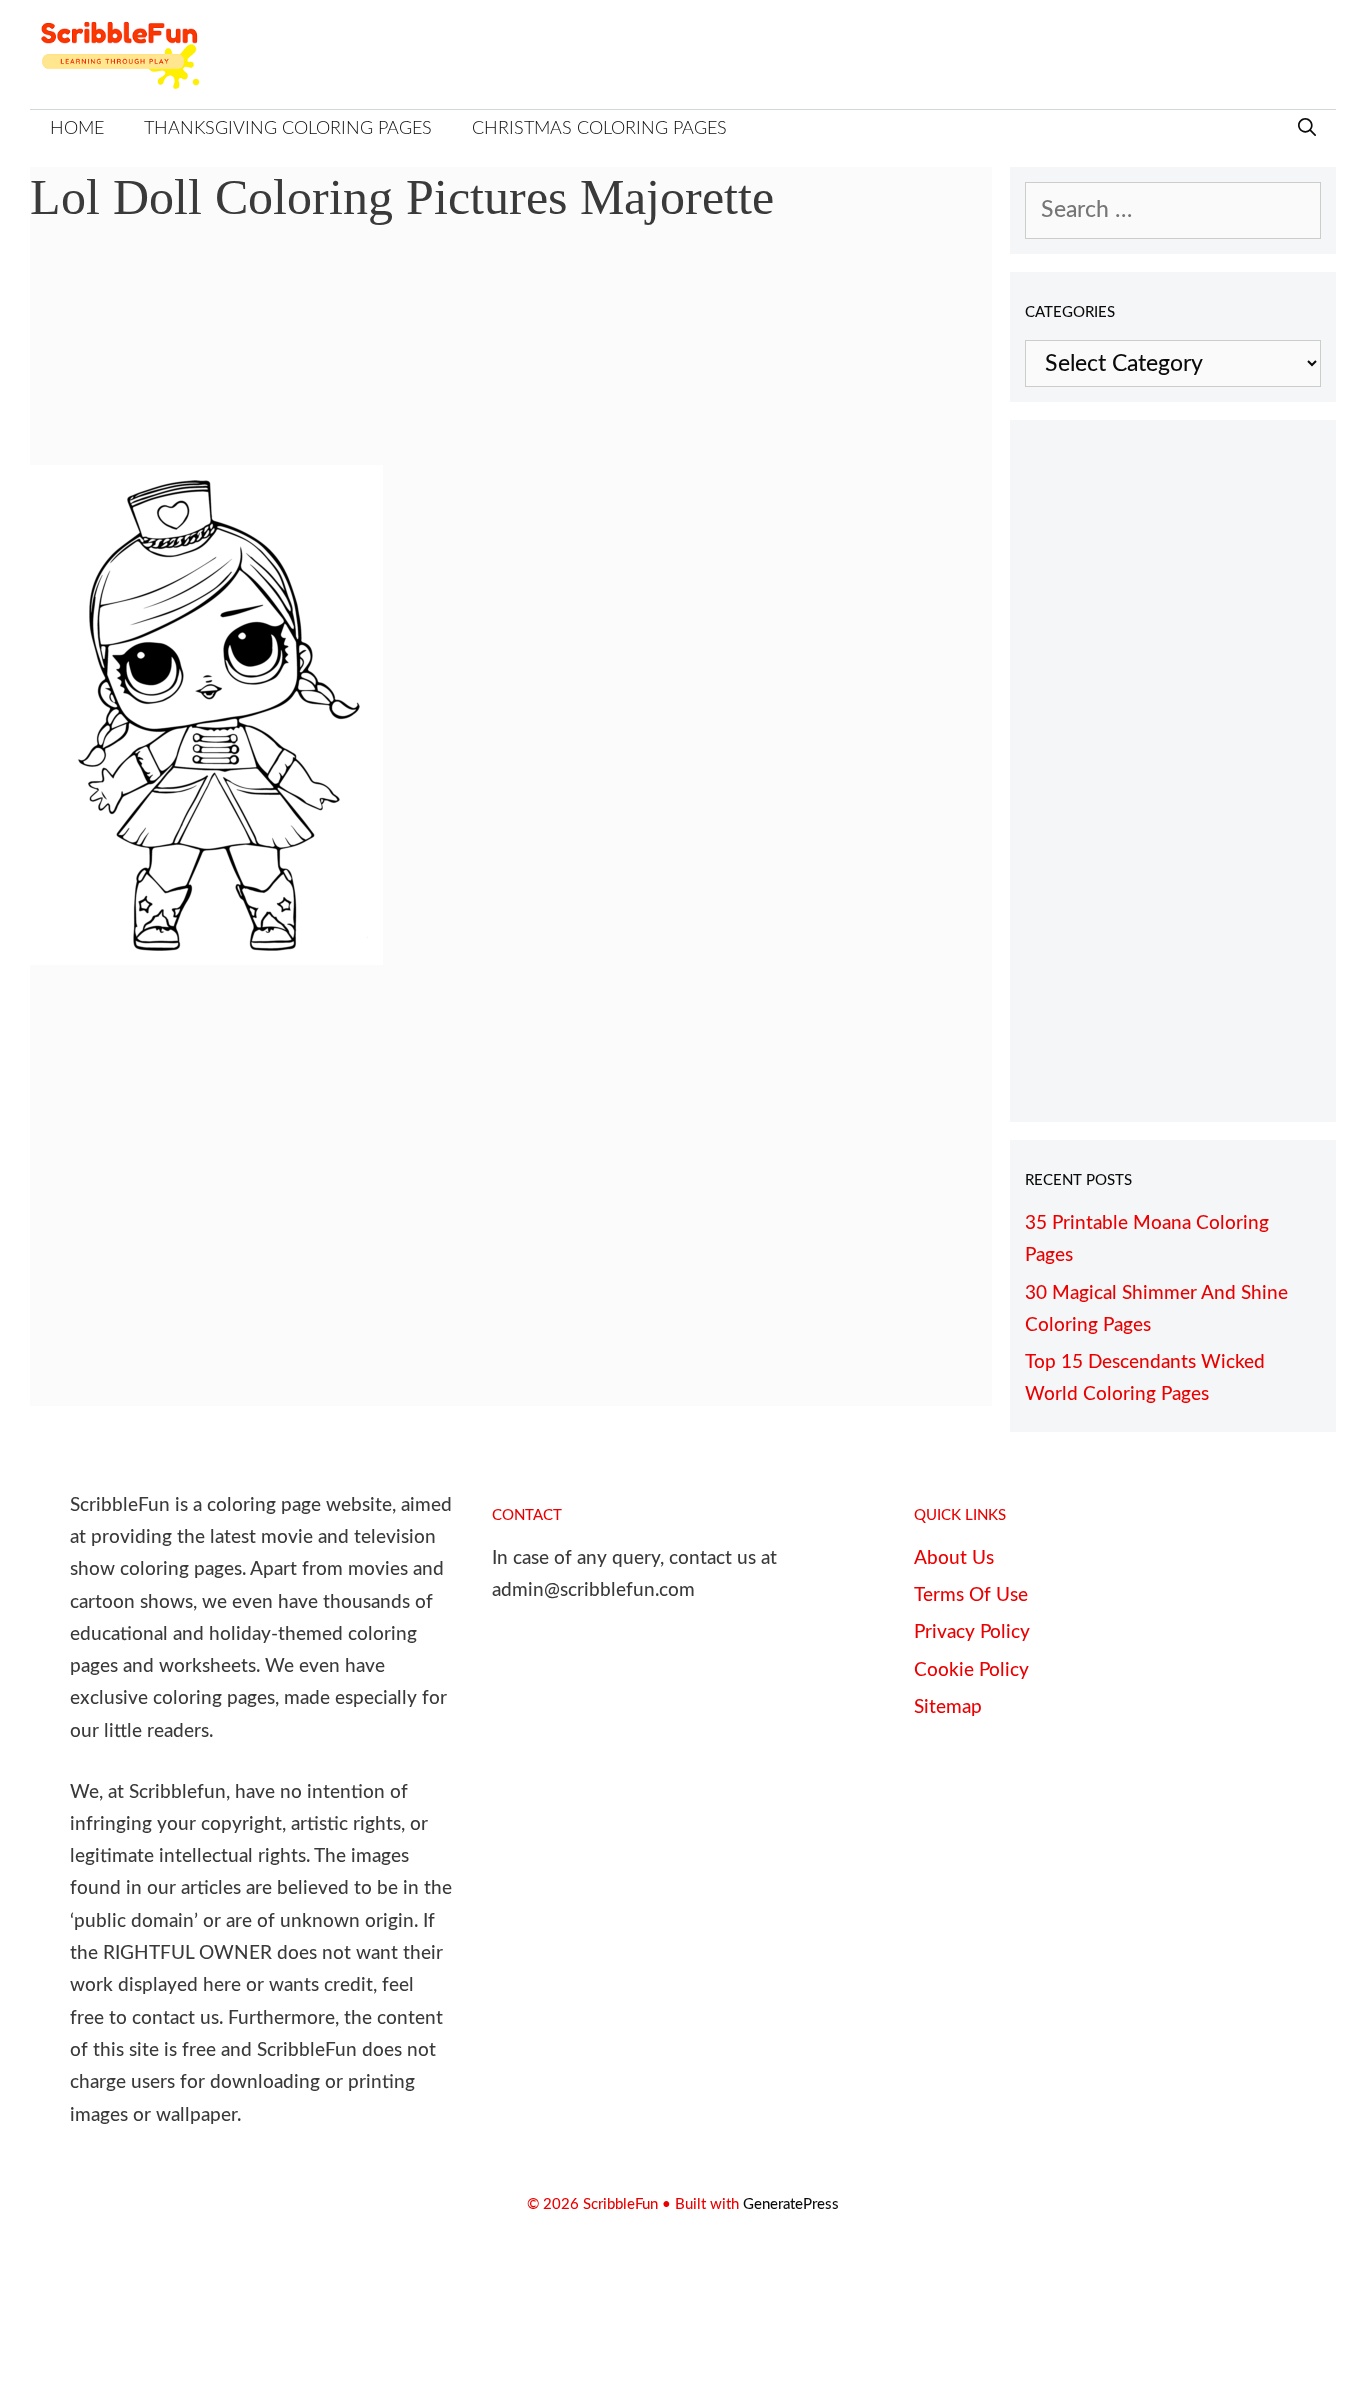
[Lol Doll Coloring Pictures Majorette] (206, 957)
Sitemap (948, 1707)
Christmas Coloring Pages (599, 129)
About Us (954, 1558)
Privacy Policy (972, 1632)
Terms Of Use (971, 1595)
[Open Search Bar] (1307, 129)
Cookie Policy (971, 1670)
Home (77, 129)
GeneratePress (791, 2204)
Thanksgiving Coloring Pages (288, 129)
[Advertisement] (511, 360)
